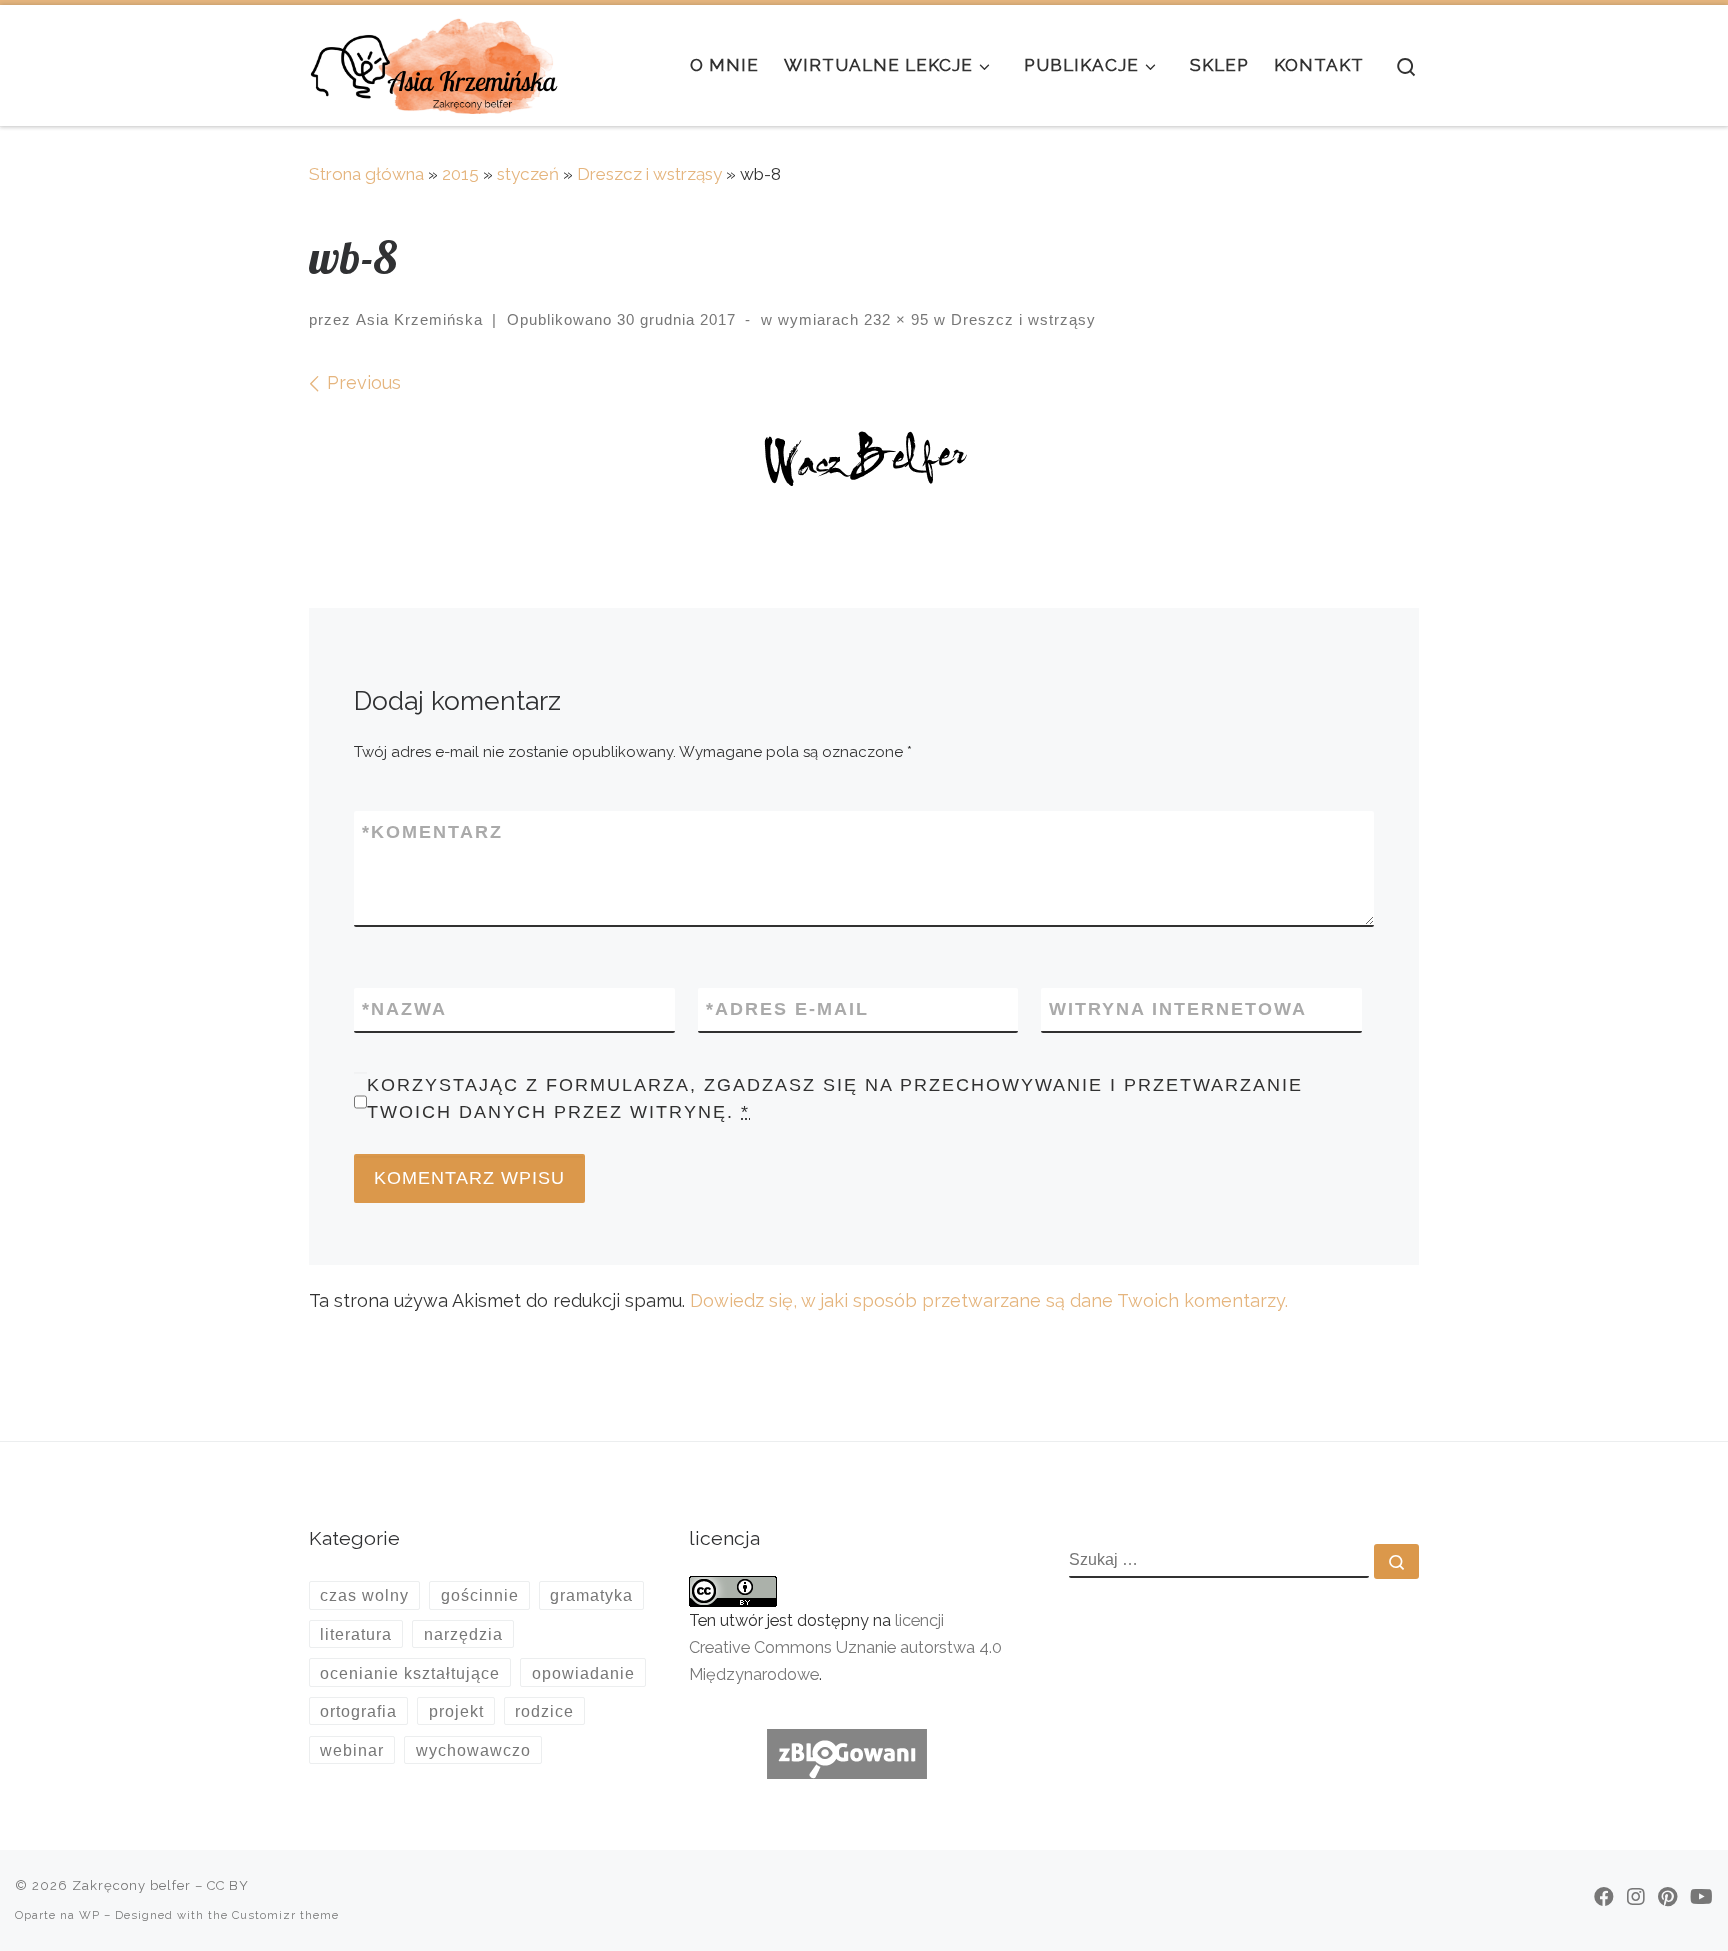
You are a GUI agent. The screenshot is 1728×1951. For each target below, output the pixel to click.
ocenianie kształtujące (410, 1673)
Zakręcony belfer (131, 1885)
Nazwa (404, 1009)
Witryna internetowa (1178, 1009)
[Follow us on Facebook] (1604, 1897)
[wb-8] (864, 462)
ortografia (358, 1711)
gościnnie (480, 1595)
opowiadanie (583, 1673)
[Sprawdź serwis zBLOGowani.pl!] (847, 1752)
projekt (456, 1711)
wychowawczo (473, 1750)
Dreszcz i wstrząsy (649, 174)
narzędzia (463, 1634)
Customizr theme (285, 1915)
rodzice (544, 1711)
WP (89, 1915)
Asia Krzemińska (419, 319)
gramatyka (591, 1595)
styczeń (528, 174)
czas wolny (364, 1595)
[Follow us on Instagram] (1636, 1897)
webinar (352, 1750)
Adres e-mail (787, 1009)
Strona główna (366, 174)
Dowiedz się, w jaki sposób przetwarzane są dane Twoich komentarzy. (989, 1300)
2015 (460, 174)
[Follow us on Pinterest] (1667, 1897)
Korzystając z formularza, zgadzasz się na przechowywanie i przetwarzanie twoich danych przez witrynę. (835, 1098)
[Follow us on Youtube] (1701, 1897)
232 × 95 (894, 319)
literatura (356, 1634)
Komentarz (432, 832)
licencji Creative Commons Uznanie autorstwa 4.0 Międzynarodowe (845, 1647)
